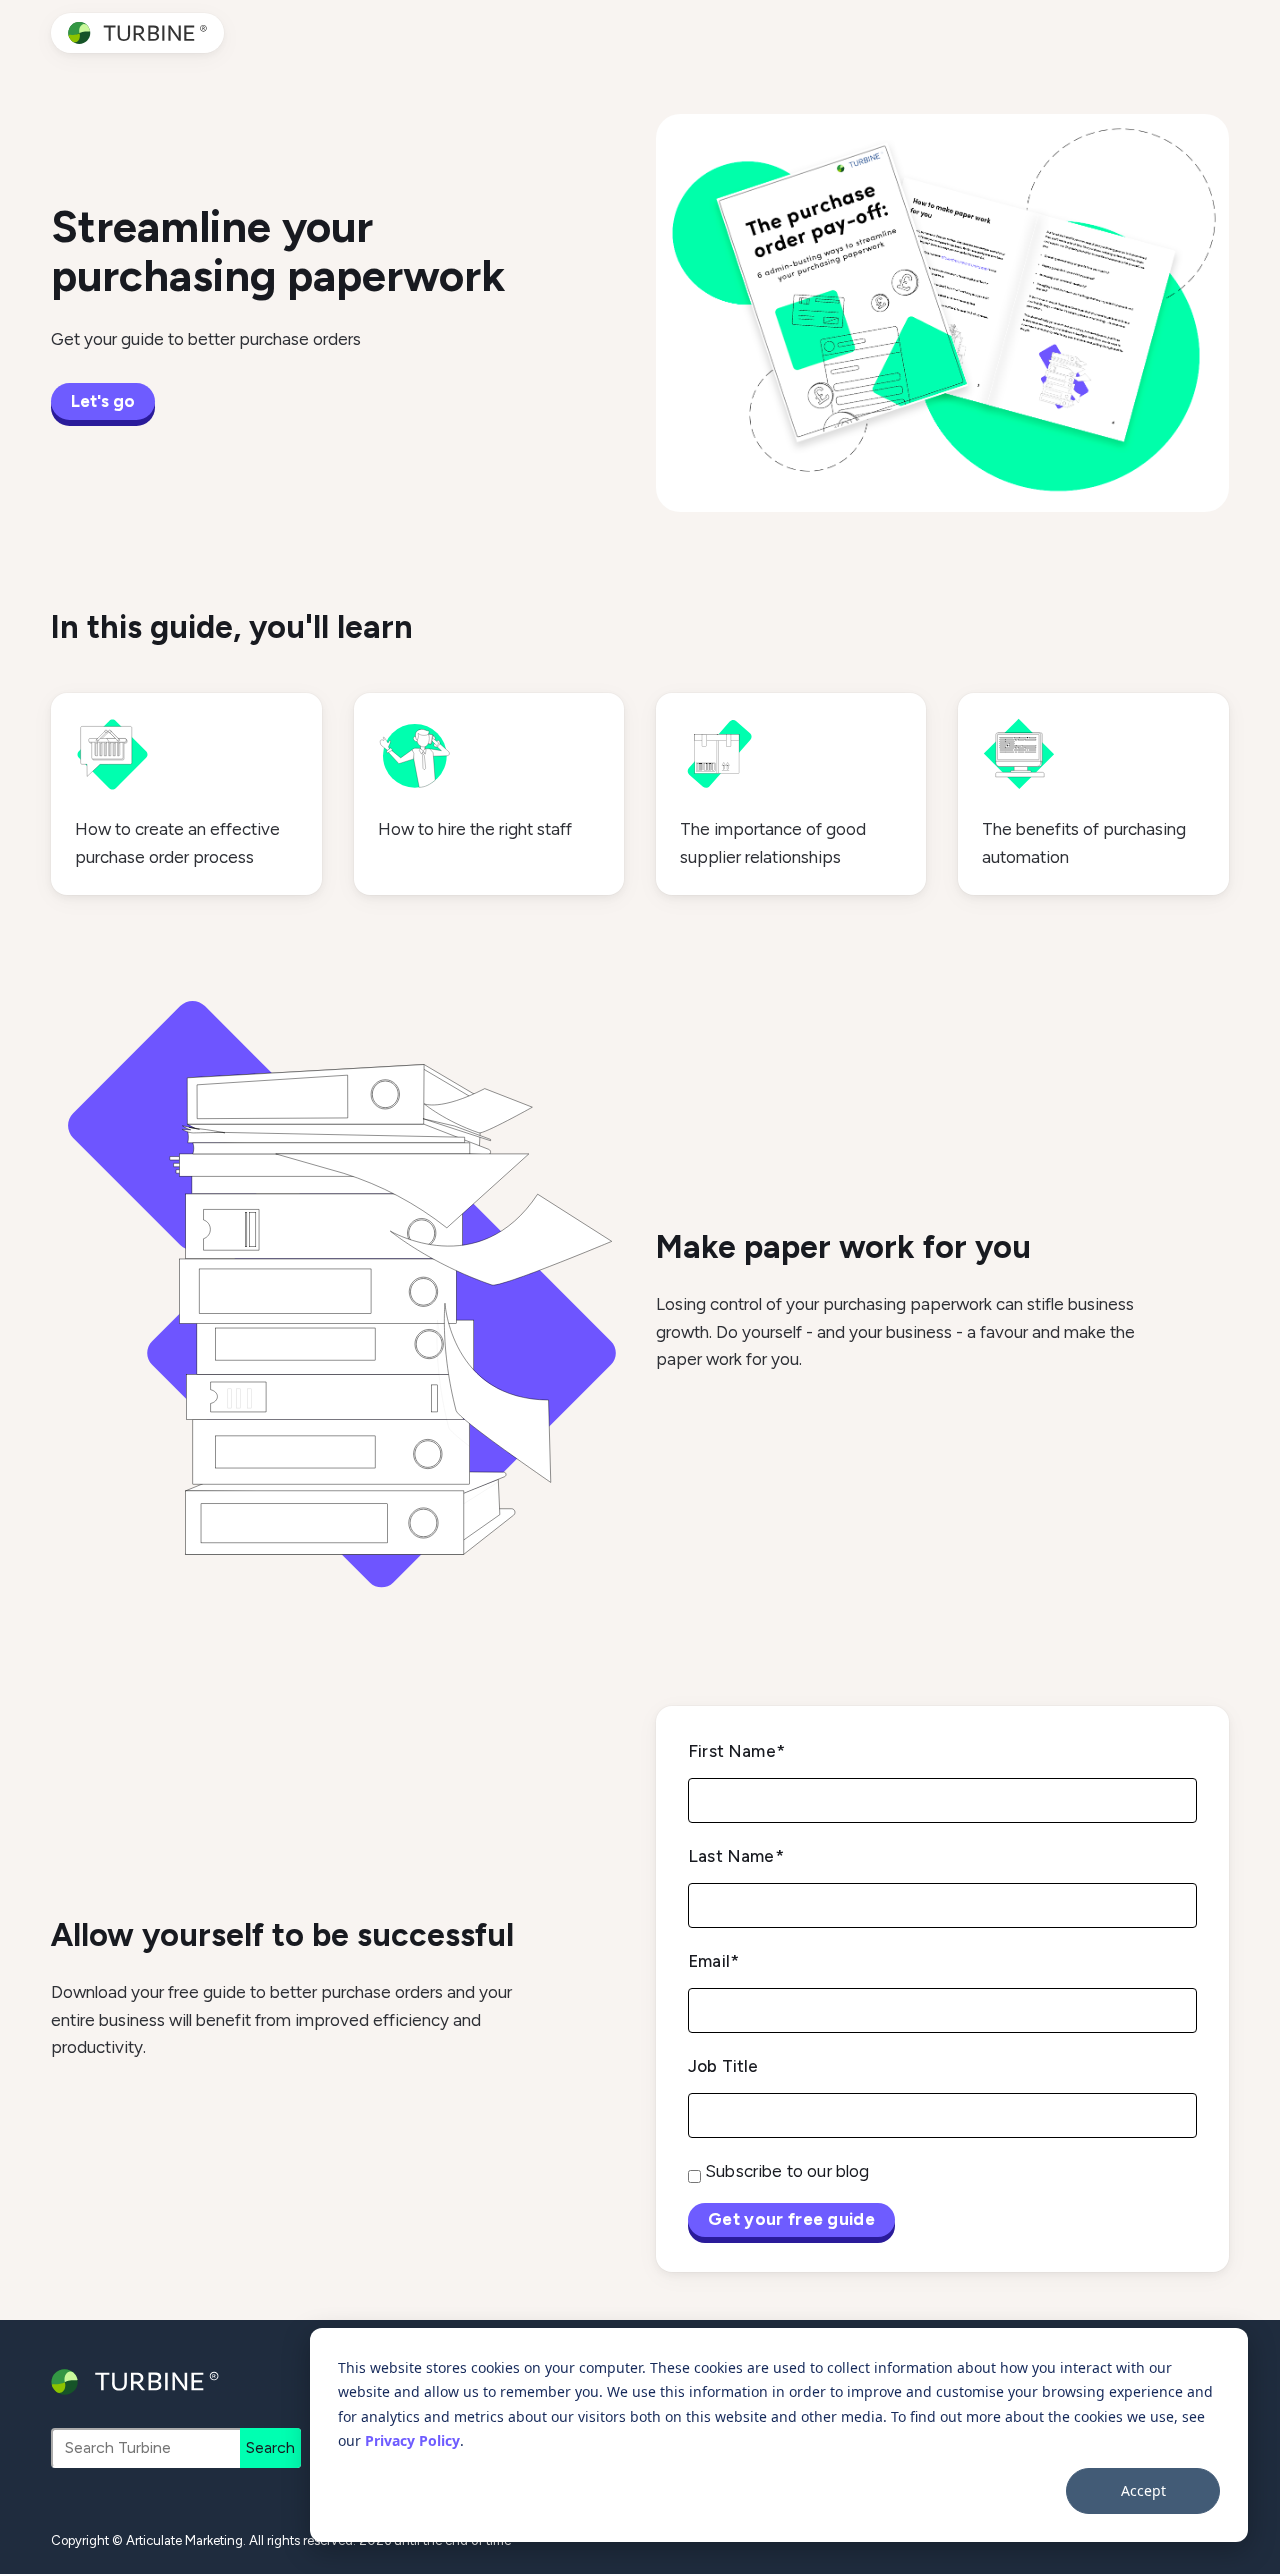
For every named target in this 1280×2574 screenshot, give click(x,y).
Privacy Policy (412, 2440)
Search (270, 2447)
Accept (1143, 2490)
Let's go (103, 401)
